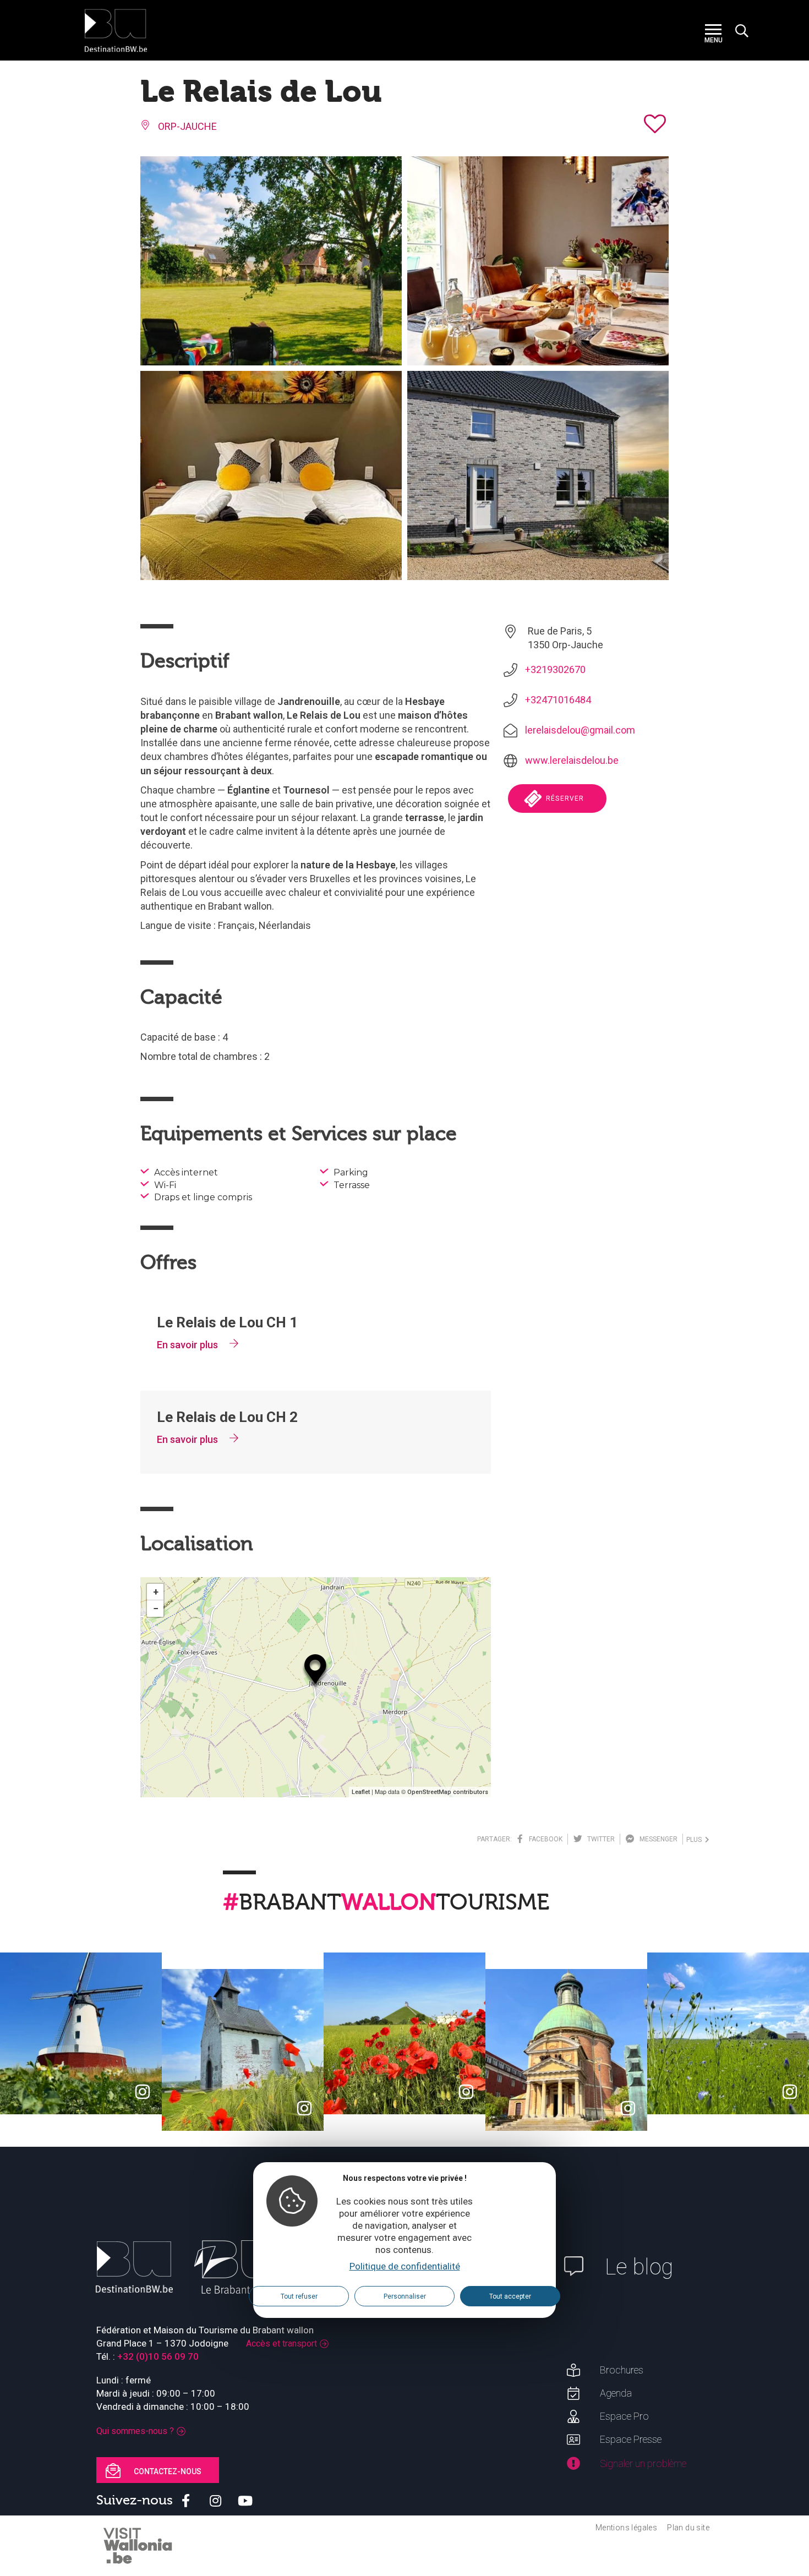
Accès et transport (281, 2343)
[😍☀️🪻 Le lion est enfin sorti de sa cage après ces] (728, 2033)
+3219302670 (555, 669)
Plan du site (688, 2528)
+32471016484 (558, 700)
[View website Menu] (713, 31)
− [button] (156, 1608)
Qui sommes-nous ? (135, 2431)
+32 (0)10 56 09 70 (158, 2356)
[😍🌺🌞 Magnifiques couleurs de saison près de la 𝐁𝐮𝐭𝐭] (404, 2033)
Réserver (564, 798)
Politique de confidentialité (405, 2267)
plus (696, 1840)
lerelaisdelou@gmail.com (580, 730)
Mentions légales (626, 2528)
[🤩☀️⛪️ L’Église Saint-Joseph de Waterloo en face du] (566, 2050)
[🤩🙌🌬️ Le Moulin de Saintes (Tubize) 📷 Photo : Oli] (81, 2033)
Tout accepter (510, 2296)
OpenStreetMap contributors (448, 1792)
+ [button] (156, 1592)
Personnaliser (405, 2296)
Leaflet (361, 1792)
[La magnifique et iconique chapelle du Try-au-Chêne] (243, 2050)
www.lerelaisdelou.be (572, 760)
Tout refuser (299, 2296)
